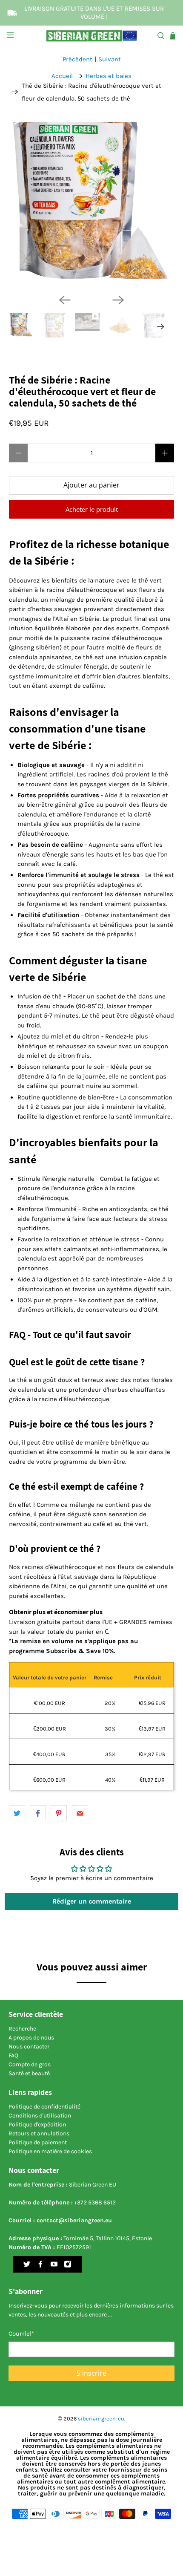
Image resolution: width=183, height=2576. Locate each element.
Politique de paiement (38, 2142)
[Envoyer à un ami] (80, 1813)
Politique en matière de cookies (50, 2151)
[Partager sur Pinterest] (59, 1813)
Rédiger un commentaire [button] (92, 1901)
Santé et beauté (29, 2073)
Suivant (110, 59)
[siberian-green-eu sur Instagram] (68, 2266)
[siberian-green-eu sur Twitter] (27, 2266)
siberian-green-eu (101, 2419)
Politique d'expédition (37, 2125)
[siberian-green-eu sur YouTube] (54, 2266)
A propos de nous (31, 2038)
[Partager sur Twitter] (17, 1813)
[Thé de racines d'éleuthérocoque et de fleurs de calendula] (92, 205)
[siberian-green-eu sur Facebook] (40, 2266)
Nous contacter (29, 2047)
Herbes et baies (109, 76)
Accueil (62, 76)
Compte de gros (30, 2064)
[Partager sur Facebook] (38, 1813)
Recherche (22, 2029)
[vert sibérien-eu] (92, 36)
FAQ (13, 2055)
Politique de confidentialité (44, 2107)
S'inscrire (91, 2373)
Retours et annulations (39, 2133)
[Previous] (65, 300)
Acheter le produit (92, 509)
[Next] (118, 300)
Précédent (77, 59)
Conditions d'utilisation (40, 2116)
